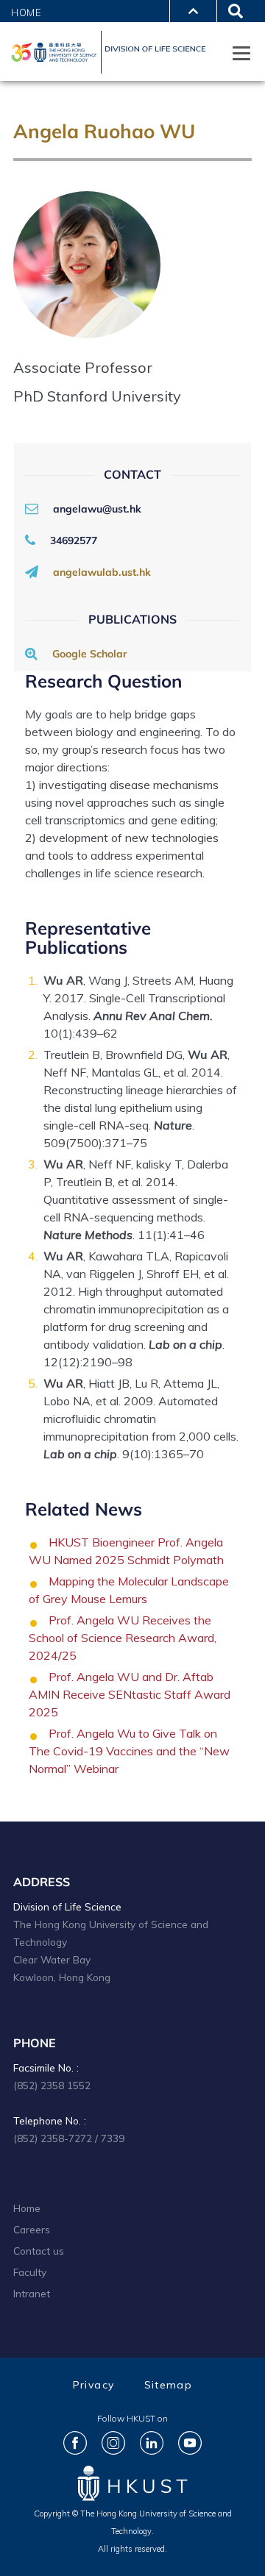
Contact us (39, 2251)
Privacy (94, 2385)
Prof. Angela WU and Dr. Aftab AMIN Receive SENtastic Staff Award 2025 (130, 1694)
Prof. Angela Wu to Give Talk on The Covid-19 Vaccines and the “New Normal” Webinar (129, 1751)
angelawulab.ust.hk (102, 572)
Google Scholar (89, 654)
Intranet (32, 2293)
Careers (32, 2229)
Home (26, 13)
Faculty (30, 2272)
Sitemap (169, 2385)
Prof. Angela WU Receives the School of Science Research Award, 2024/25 (123, 1638)
